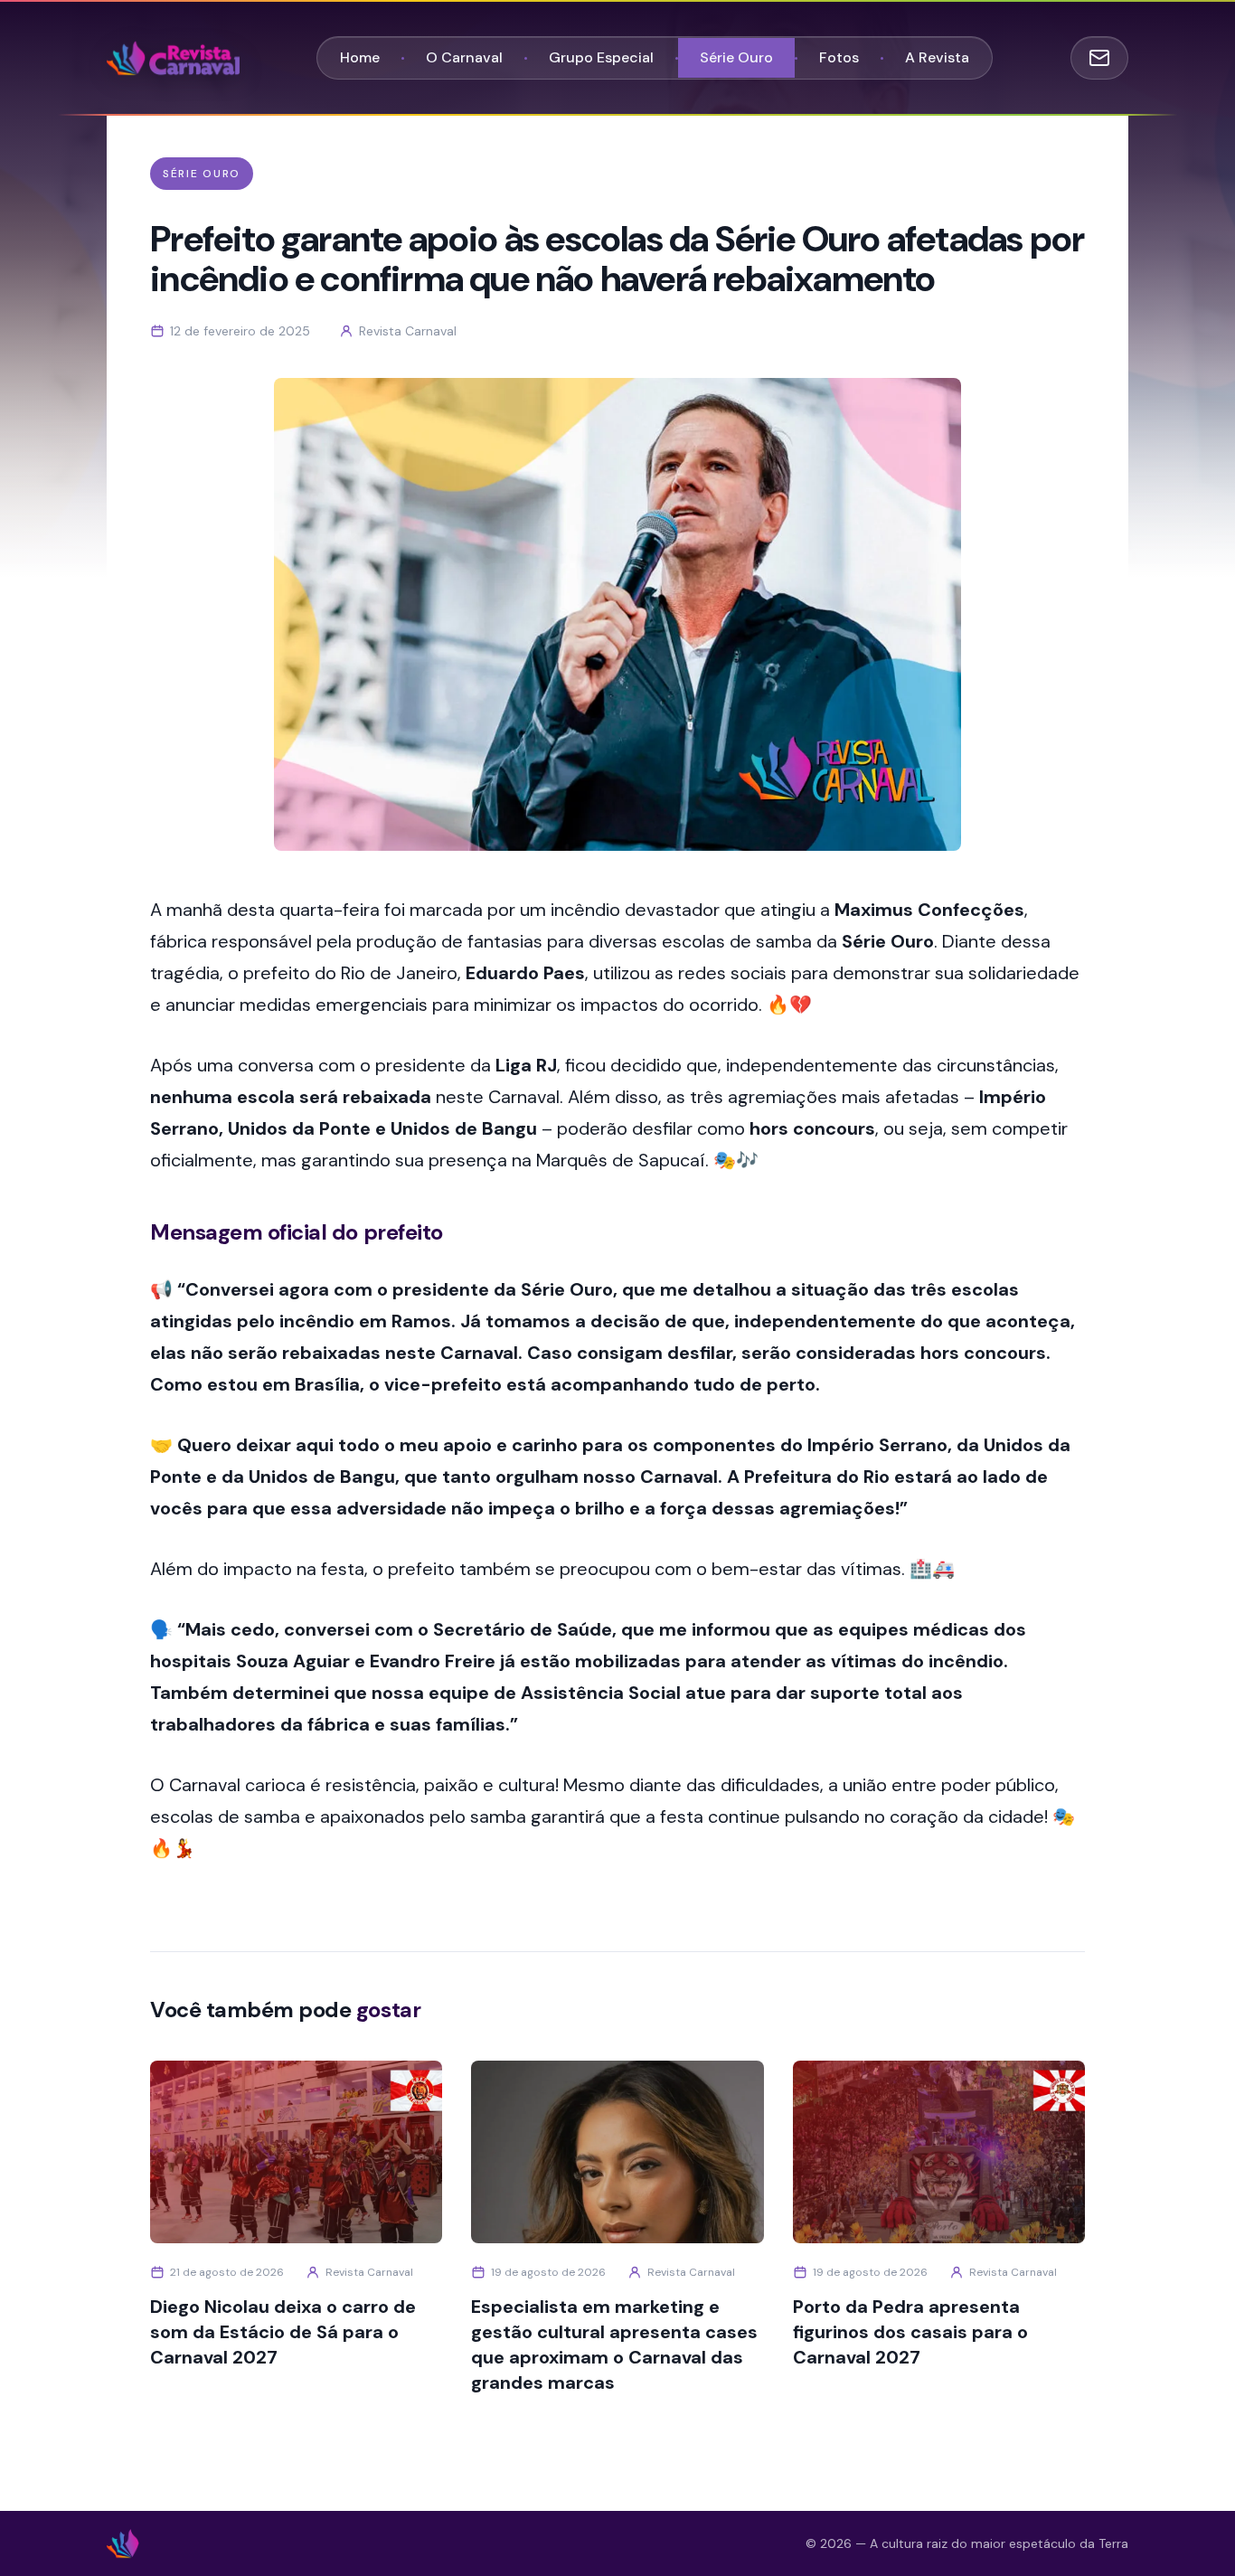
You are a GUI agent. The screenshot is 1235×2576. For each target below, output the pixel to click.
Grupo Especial (601, 57)
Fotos (839, 57)
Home (360, 57)
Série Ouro (736, 57)
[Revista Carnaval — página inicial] (173, 58)
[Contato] (1099, 58)
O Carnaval (464, 57)
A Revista (937, 57)
